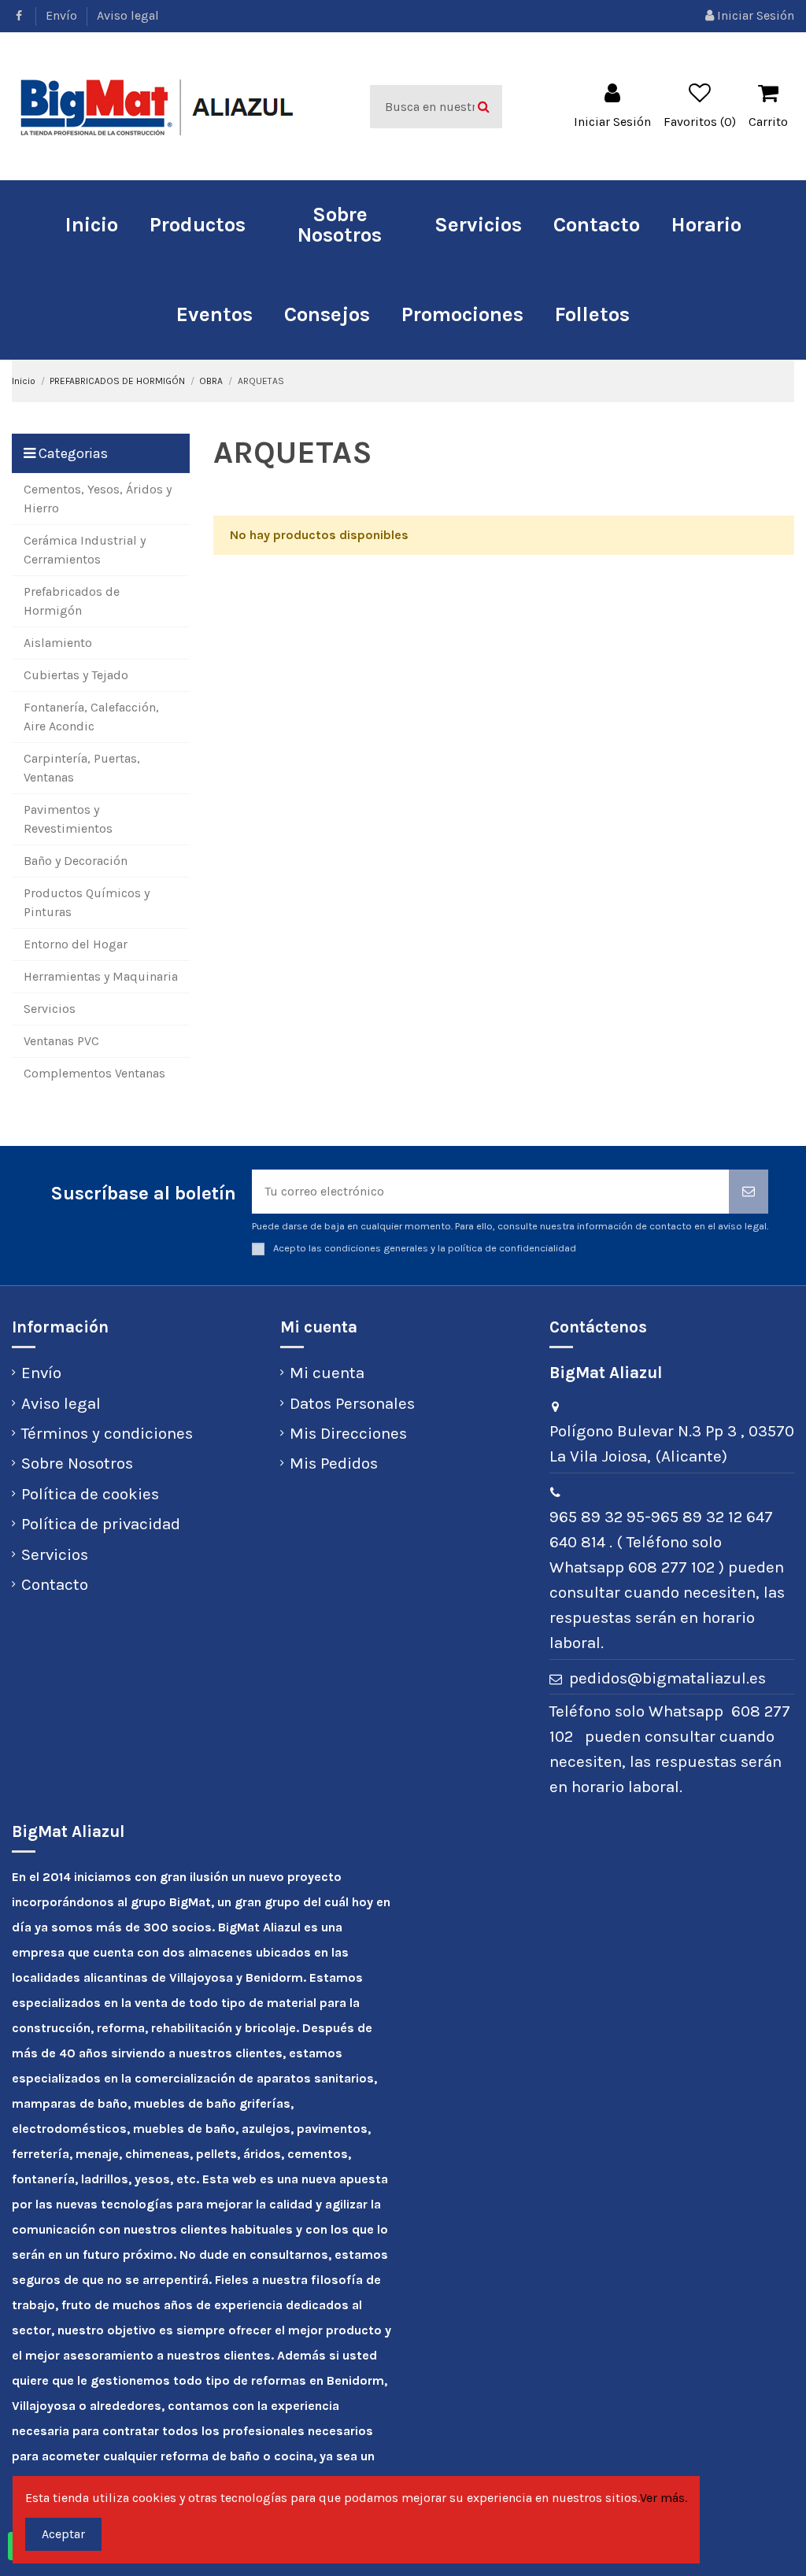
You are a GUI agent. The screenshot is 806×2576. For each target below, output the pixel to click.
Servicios (55, 1554)
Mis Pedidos (334, 1463)
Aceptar (63, 2534)
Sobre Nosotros (77, 1463)
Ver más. (664, 2498)
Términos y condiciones (107, 1433)
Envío (63, 15)
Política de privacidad (101, 1524)
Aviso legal (128, 15)
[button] (198, 225)
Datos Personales (352, 1403)
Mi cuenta (327, 1373)
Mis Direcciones (348, 1433)
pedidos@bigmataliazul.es (667, 1678)
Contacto (55, 1584)
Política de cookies (90, 1494)
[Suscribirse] (749, 1192)
